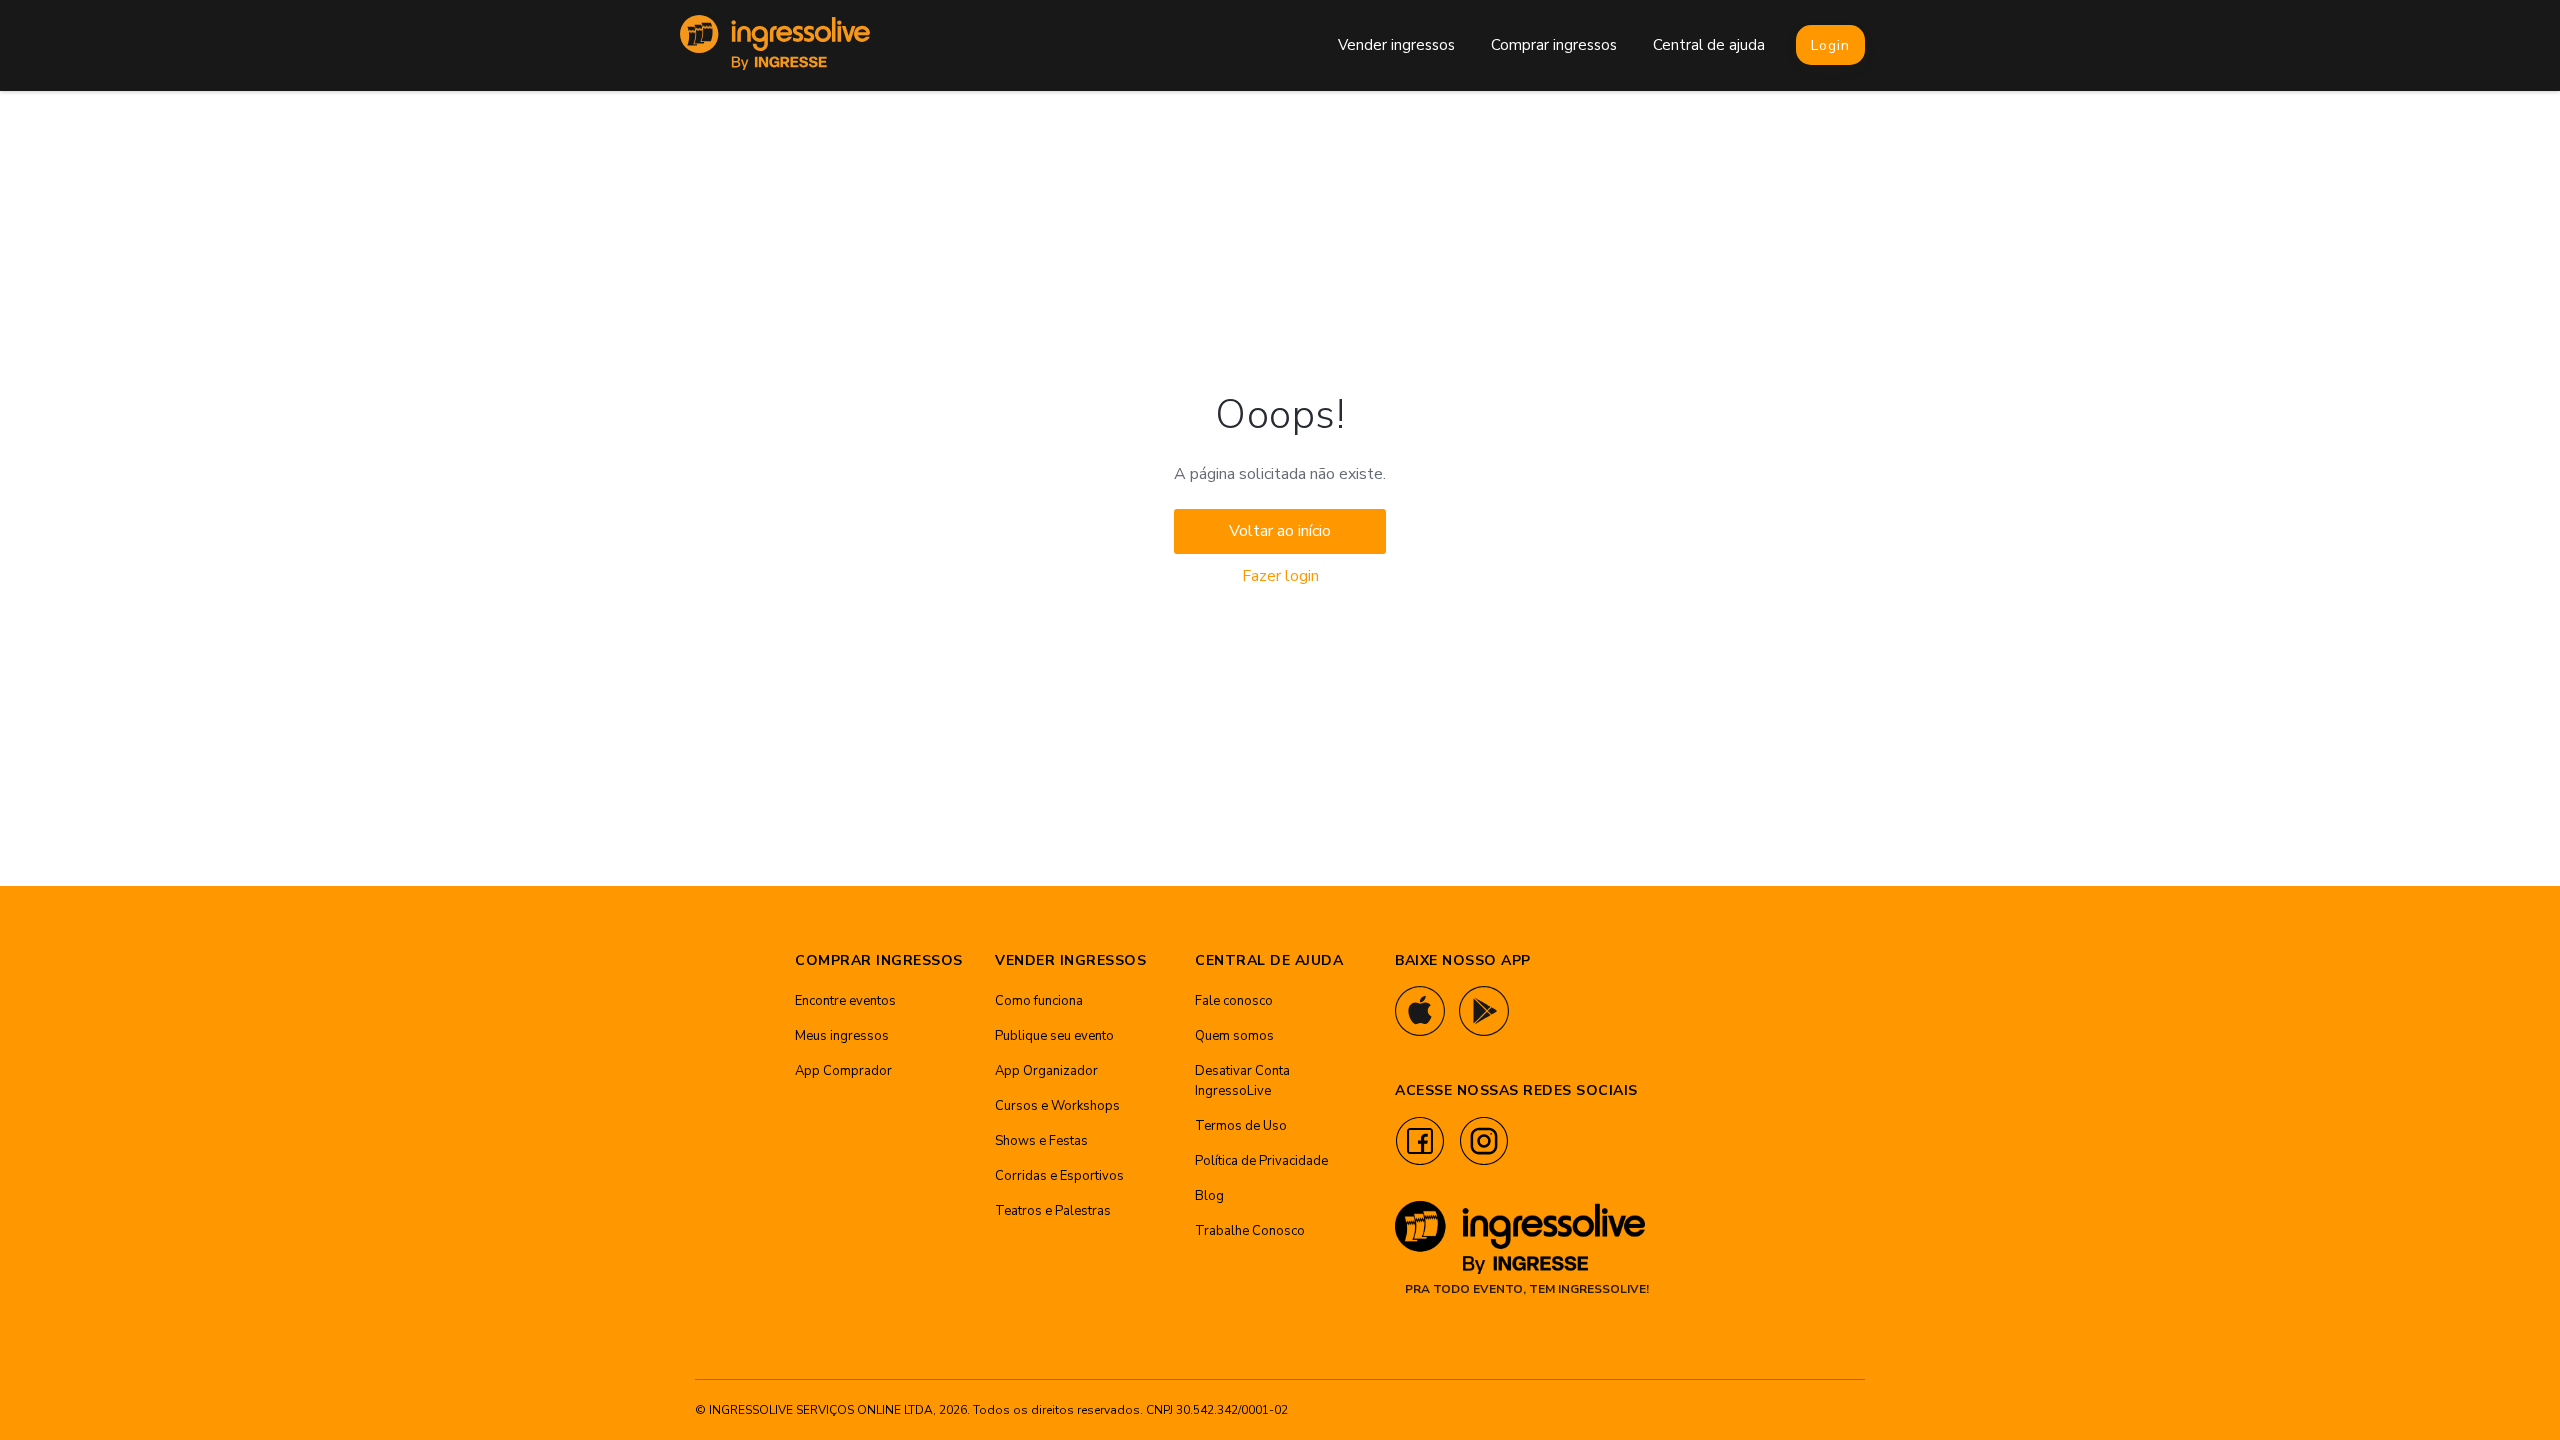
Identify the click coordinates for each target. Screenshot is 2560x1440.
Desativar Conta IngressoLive (1242, 1081)
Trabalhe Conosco (1250, 1231)
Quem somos (1234, 1036)
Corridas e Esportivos (1059, 1176)
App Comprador (843, 1071)
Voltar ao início (1280, 531)
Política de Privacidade (1261, 1161)
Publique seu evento (1054, 1036)
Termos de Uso (1241, 1126)
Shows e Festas (1041, 1141)
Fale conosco (1234, 1001)
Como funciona (1039, 1001)
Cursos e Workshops (1057, 1106)
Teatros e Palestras (1053, 1211)
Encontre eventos (845, 1001)
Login (1830, 45)
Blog (1209, 1196)
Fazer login (1280, 576)
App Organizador (1046, 1071)
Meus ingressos (842, 1036)
